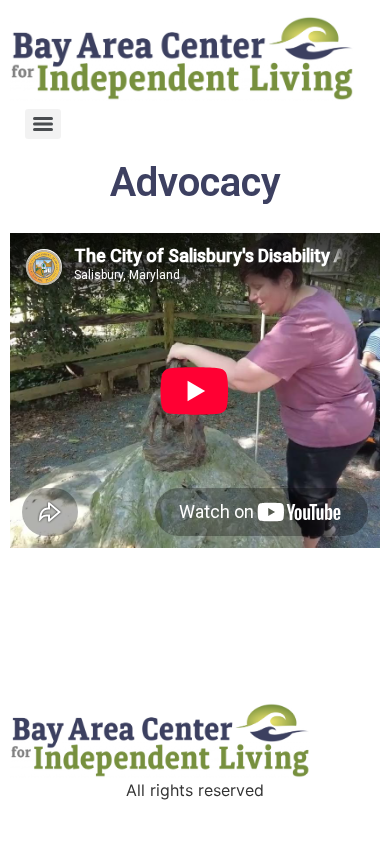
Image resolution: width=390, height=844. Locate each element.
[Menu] (43, 124)
